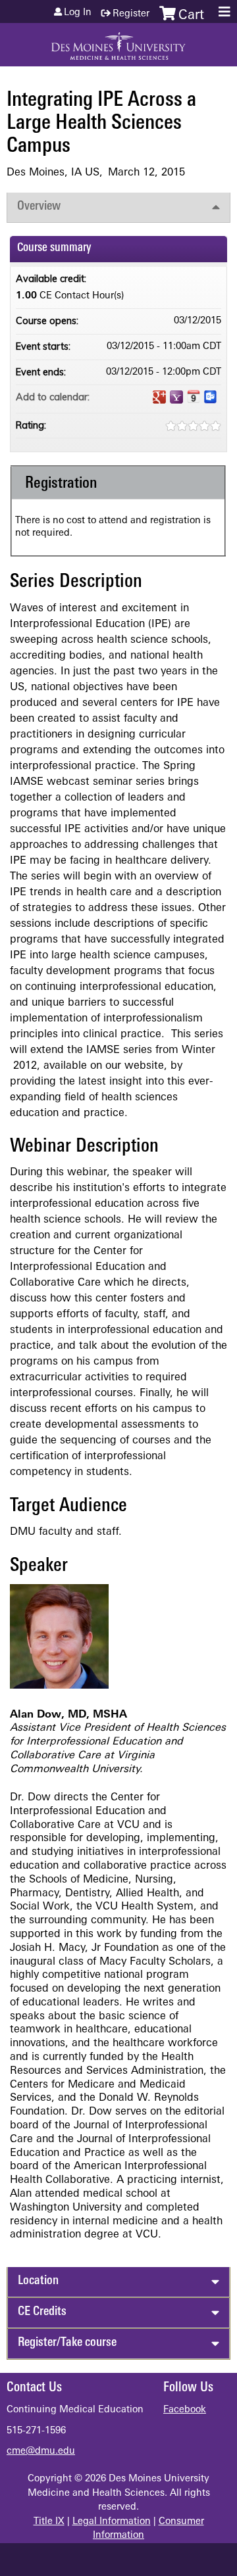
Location (38, 2281)
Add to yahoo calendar (176, 397)
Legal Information (112, 2522)
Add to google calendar (159, 397)
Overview (39, 207)
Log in (78, 13)
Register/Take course (67, 2343)
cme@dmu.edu (41, 2451)
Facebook (185, 2410)
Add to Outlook (211, 397)
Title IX (49, 2522)
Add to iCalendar (194, 396)
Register (131, 14)
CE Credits (42, 2312)
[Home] (118, 41)
